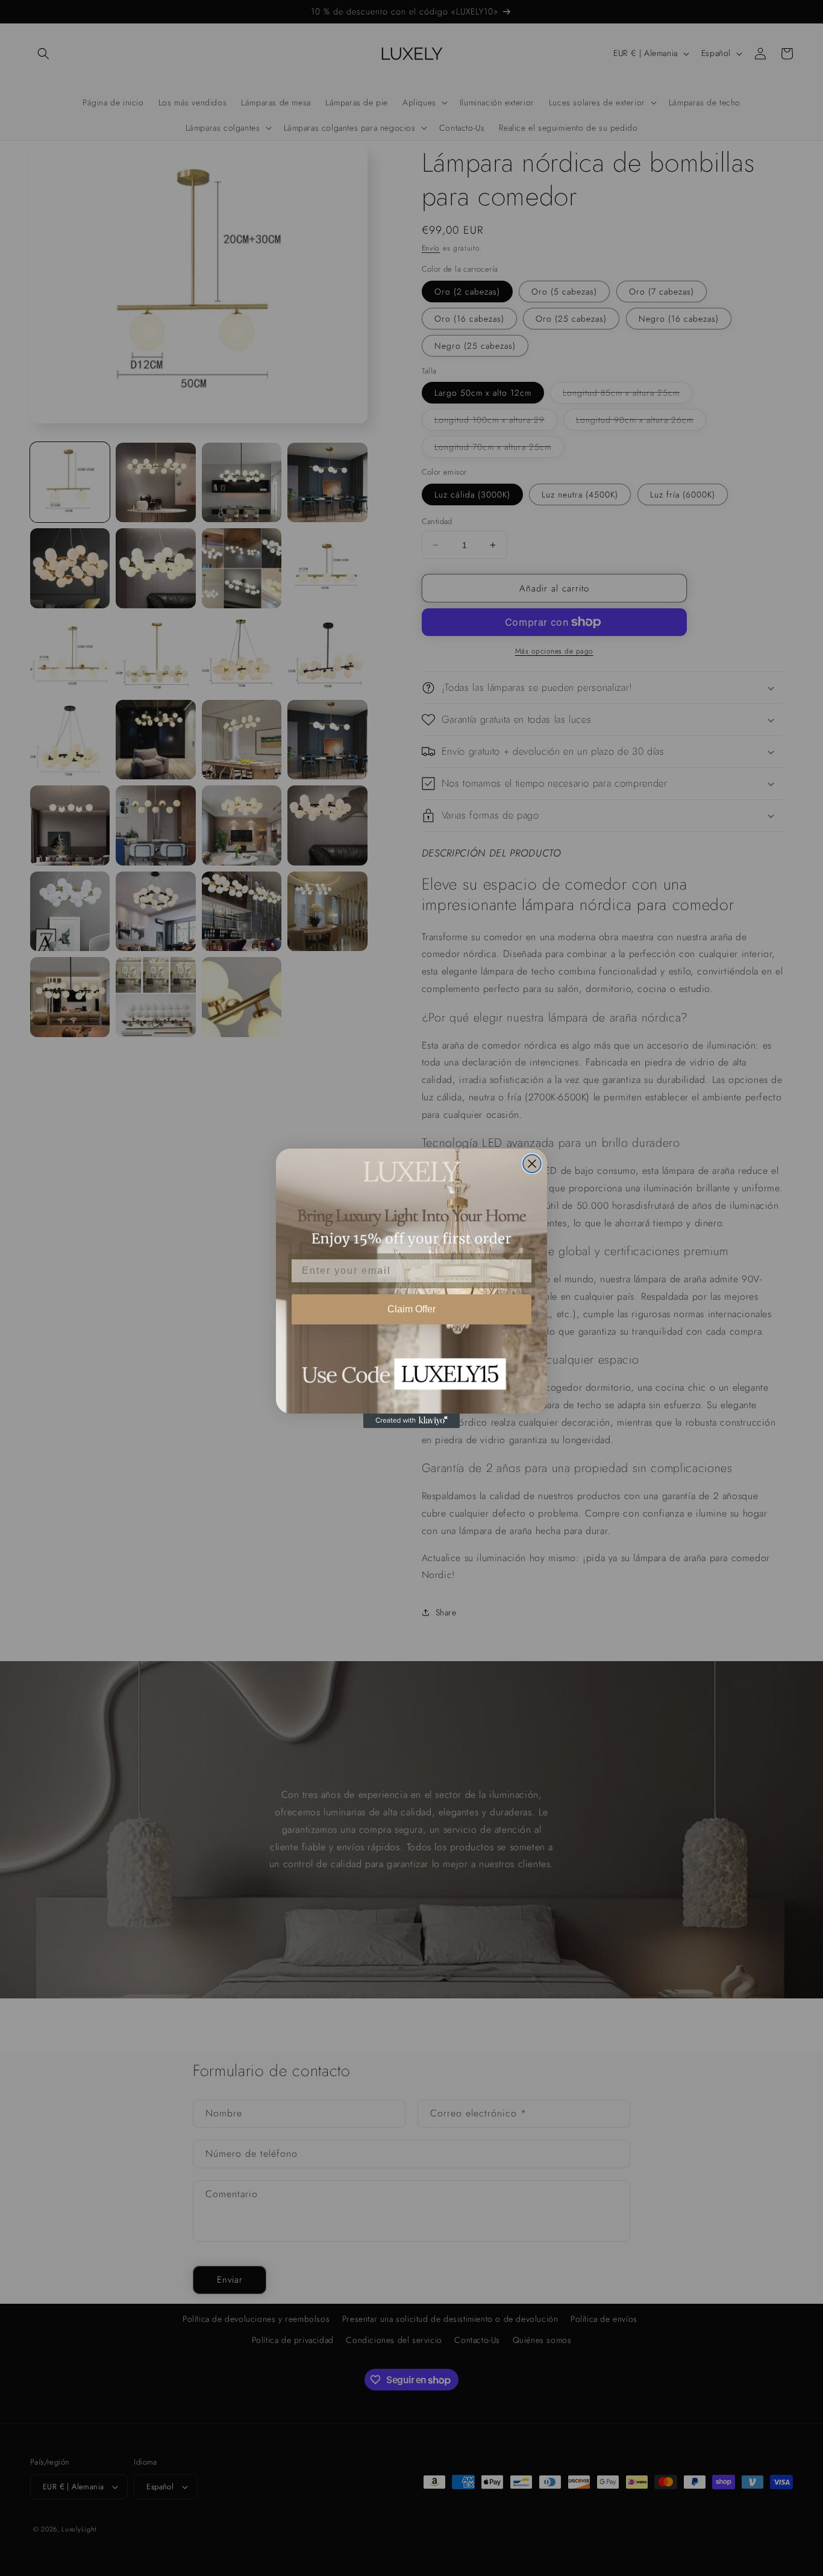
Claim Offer (411, 1309)
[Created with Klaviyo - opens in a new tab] (411, 1421)
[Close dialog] (532, 1164)
